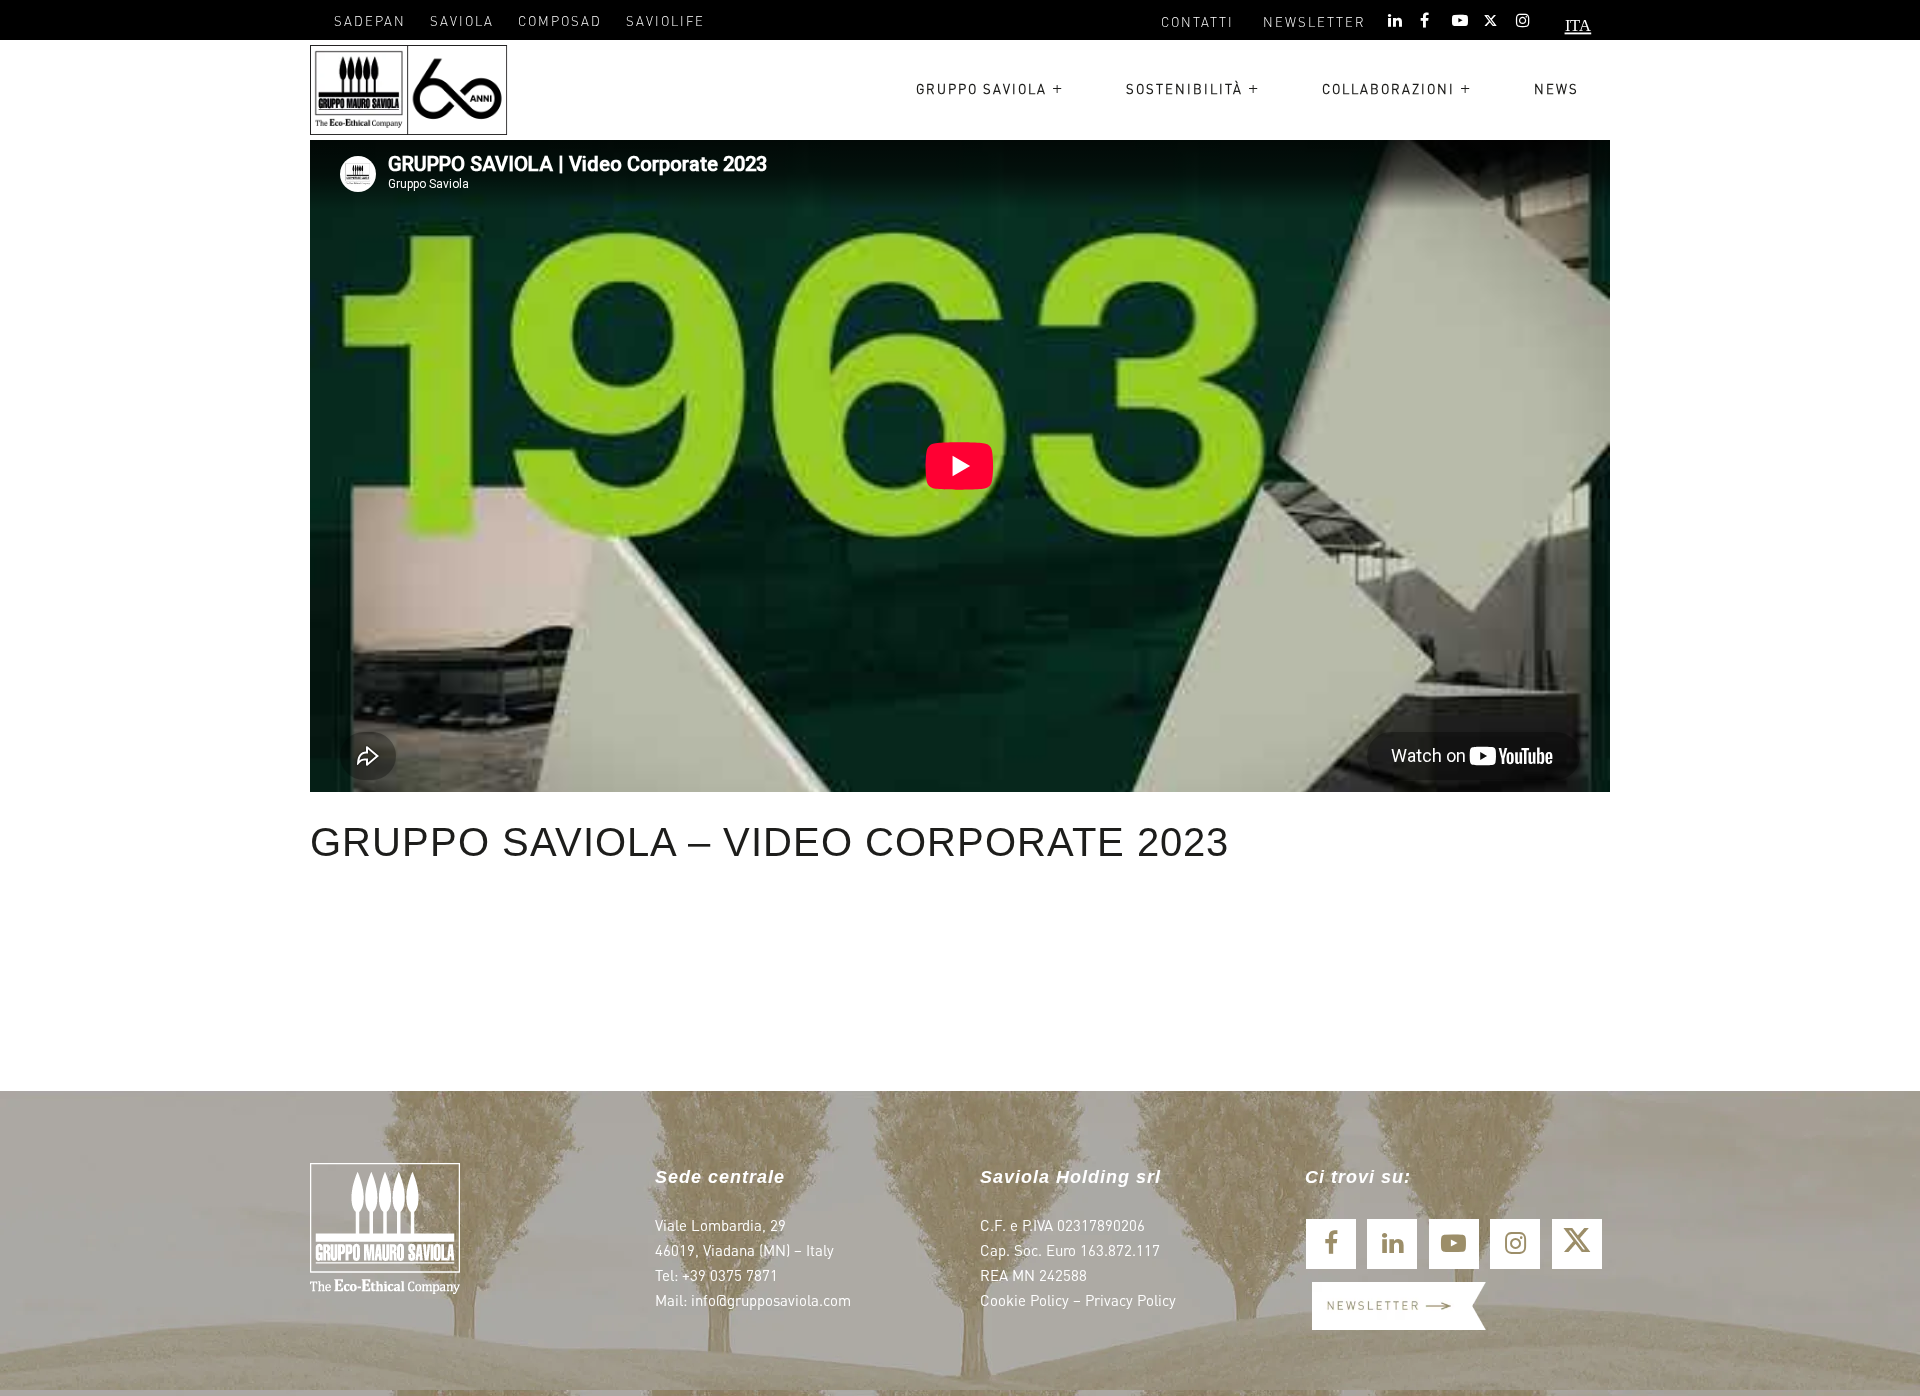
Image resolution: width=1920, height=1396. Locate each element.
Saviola (462, 20)
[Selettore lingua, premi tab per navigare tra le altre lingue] (1571, 30)
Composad (560, 20)
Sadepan (370, 20)
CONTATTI (1197, 21)
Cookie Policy (1024, 1300)
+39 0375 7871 (730, 1275)
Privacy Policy (1130, 1300)
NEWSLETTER (1314, 21)
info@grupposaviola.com (771, 1300)
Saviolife (665, 20)
